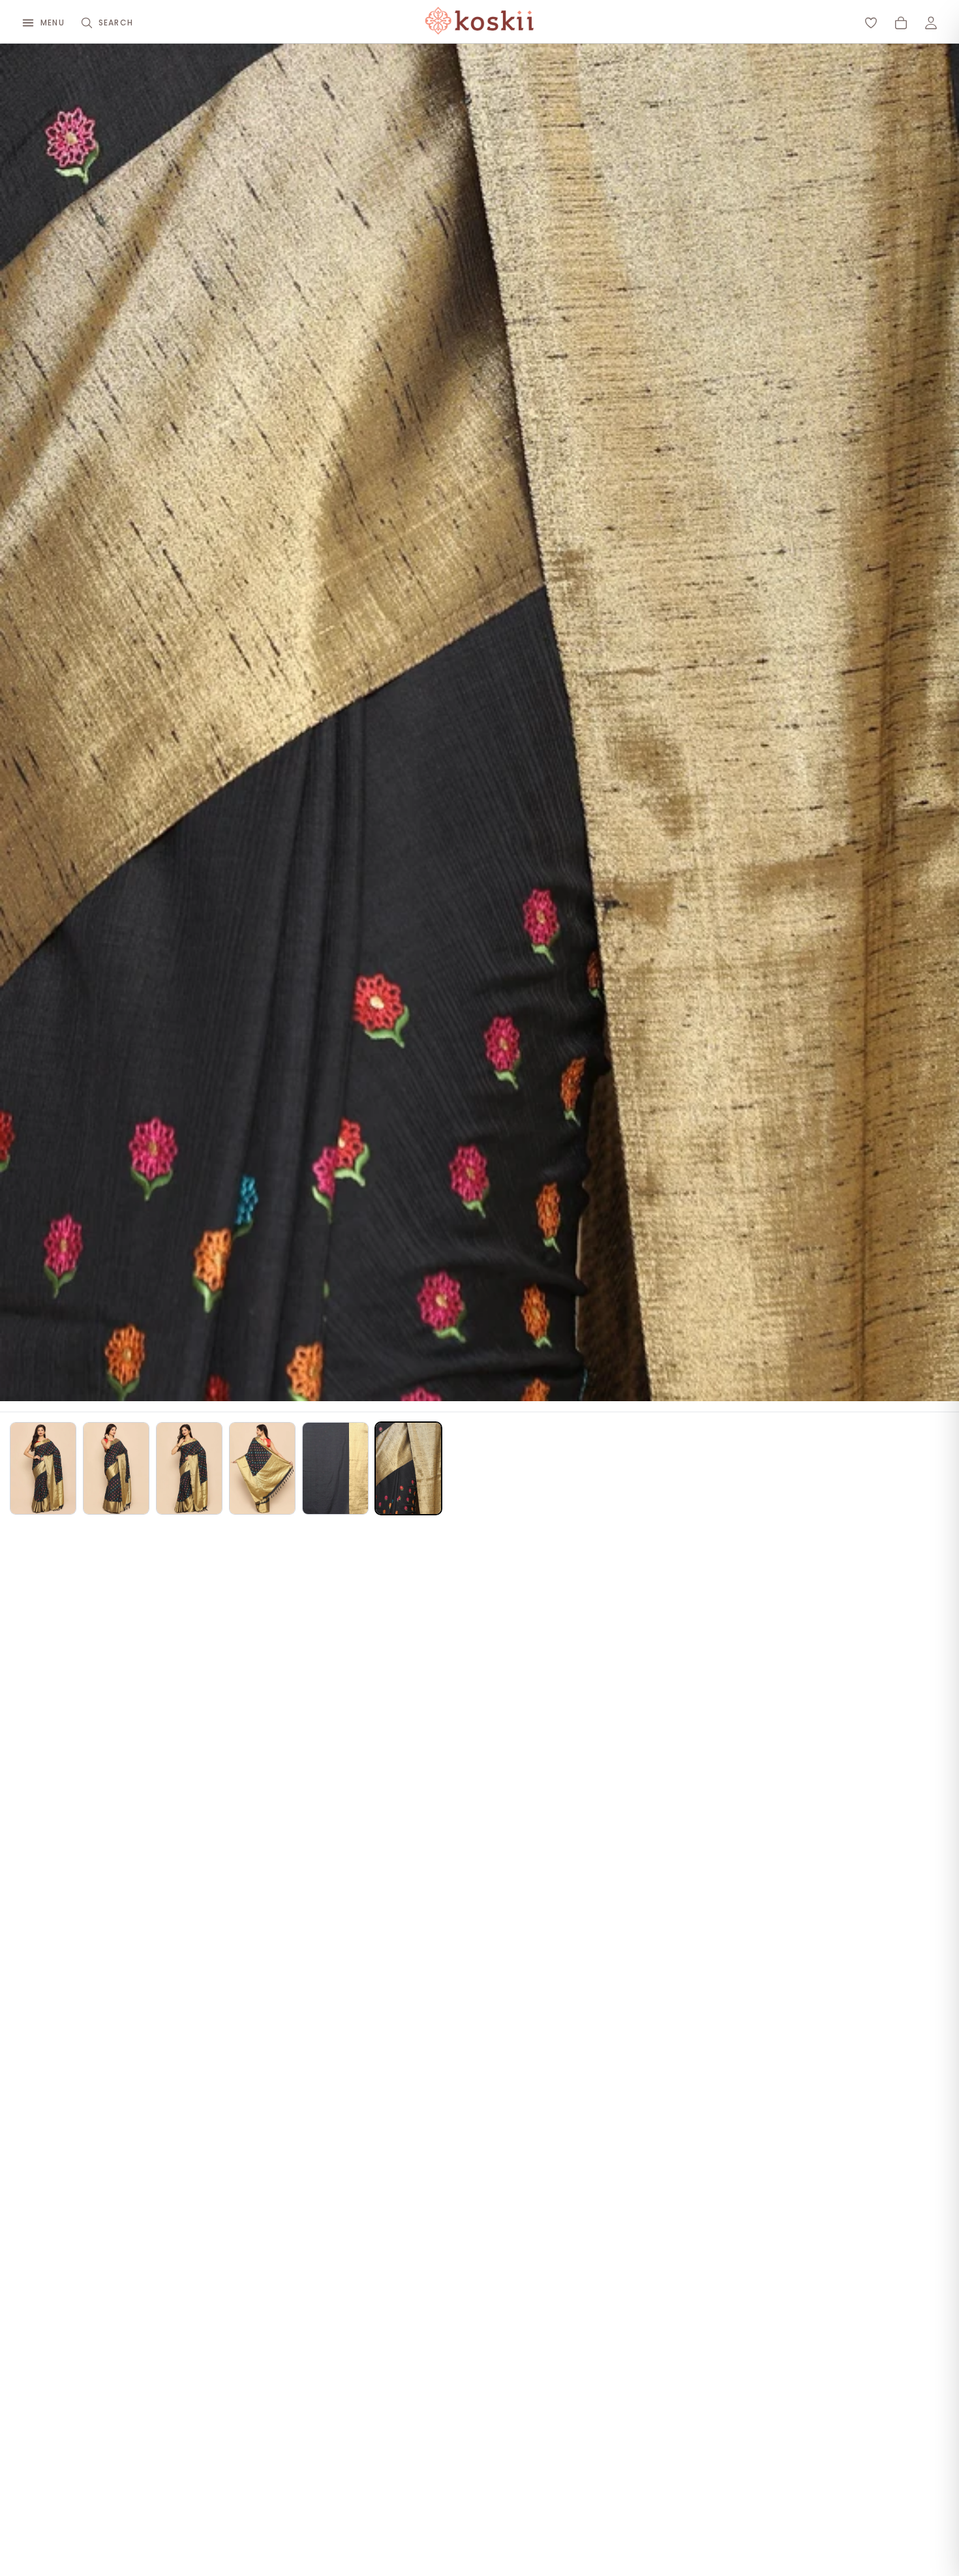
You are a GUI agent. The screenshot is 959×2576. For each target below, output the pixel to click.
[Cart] (901, 23)
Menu (53, 23)
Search (116, 23)
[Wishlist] (871, 23)
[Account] (931, 23)
